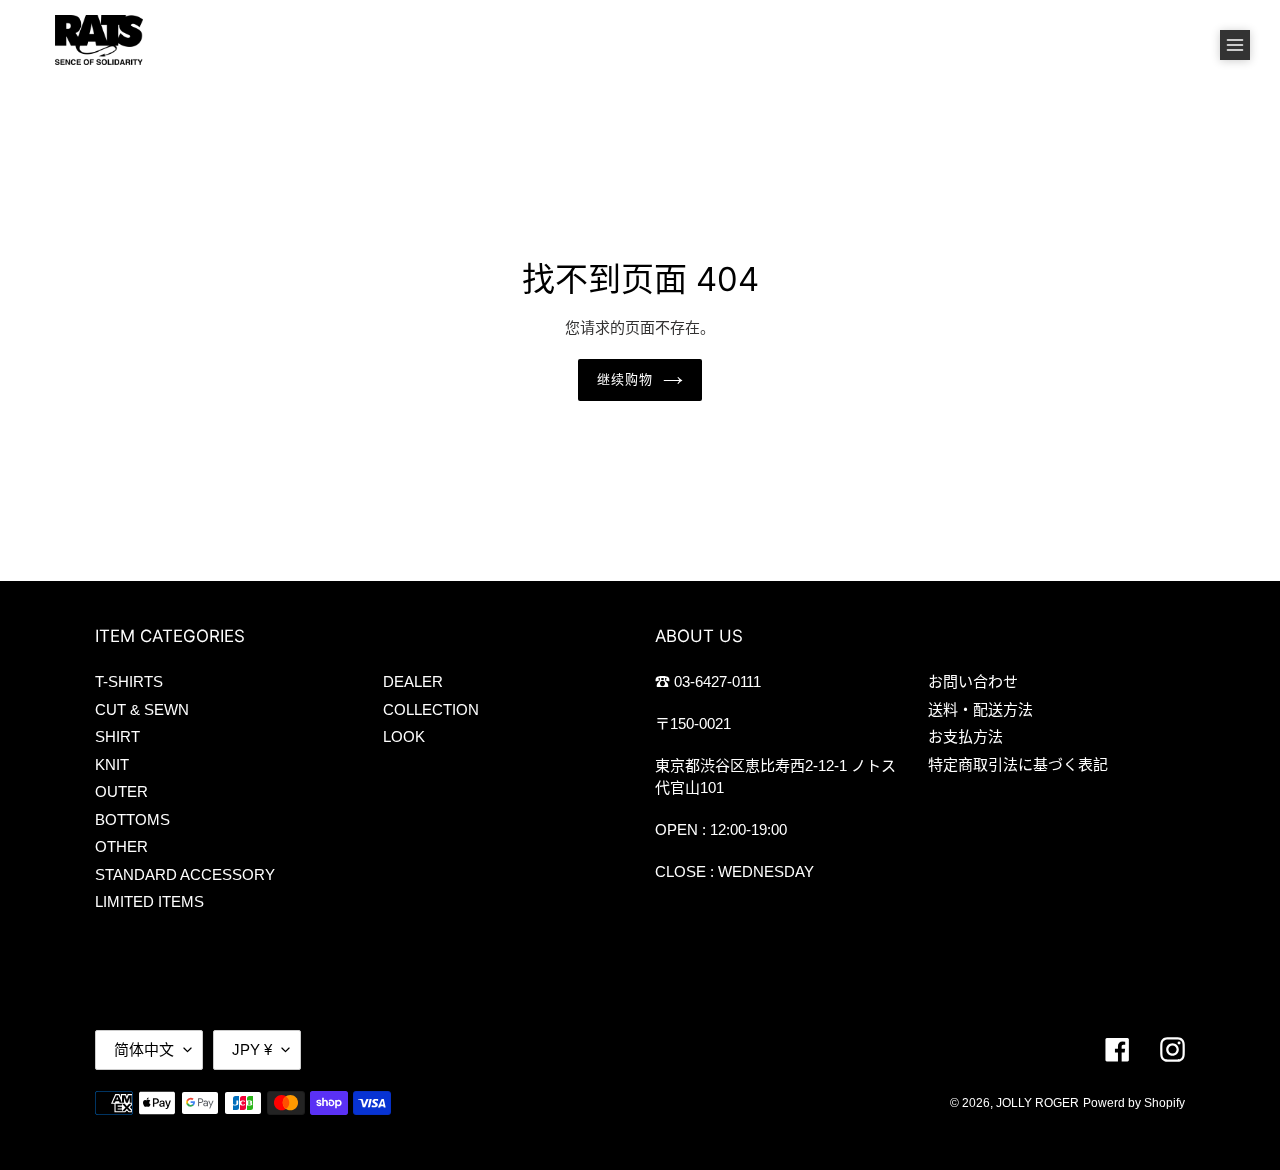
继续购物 (625, 379)
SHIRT (117, 736)
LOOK (404, 736)
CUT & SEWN (142, 709)
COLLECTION (431, 709)
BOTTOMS (132, 819)
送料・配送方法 (980, 709)
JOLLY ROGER (1037, 1103)
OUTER (121, 791)
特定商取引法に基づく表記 (1018, 764)
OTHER (121, 846)
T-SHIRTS (129, 681)
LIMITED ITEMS (149, 901)
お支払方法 (965, 736)
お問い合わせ (973, 681)
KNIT (112, 764)
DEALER (413, 681)
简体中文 (144, 1049)
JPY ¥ (252, 1049)
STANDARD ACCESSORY (185, 874)
